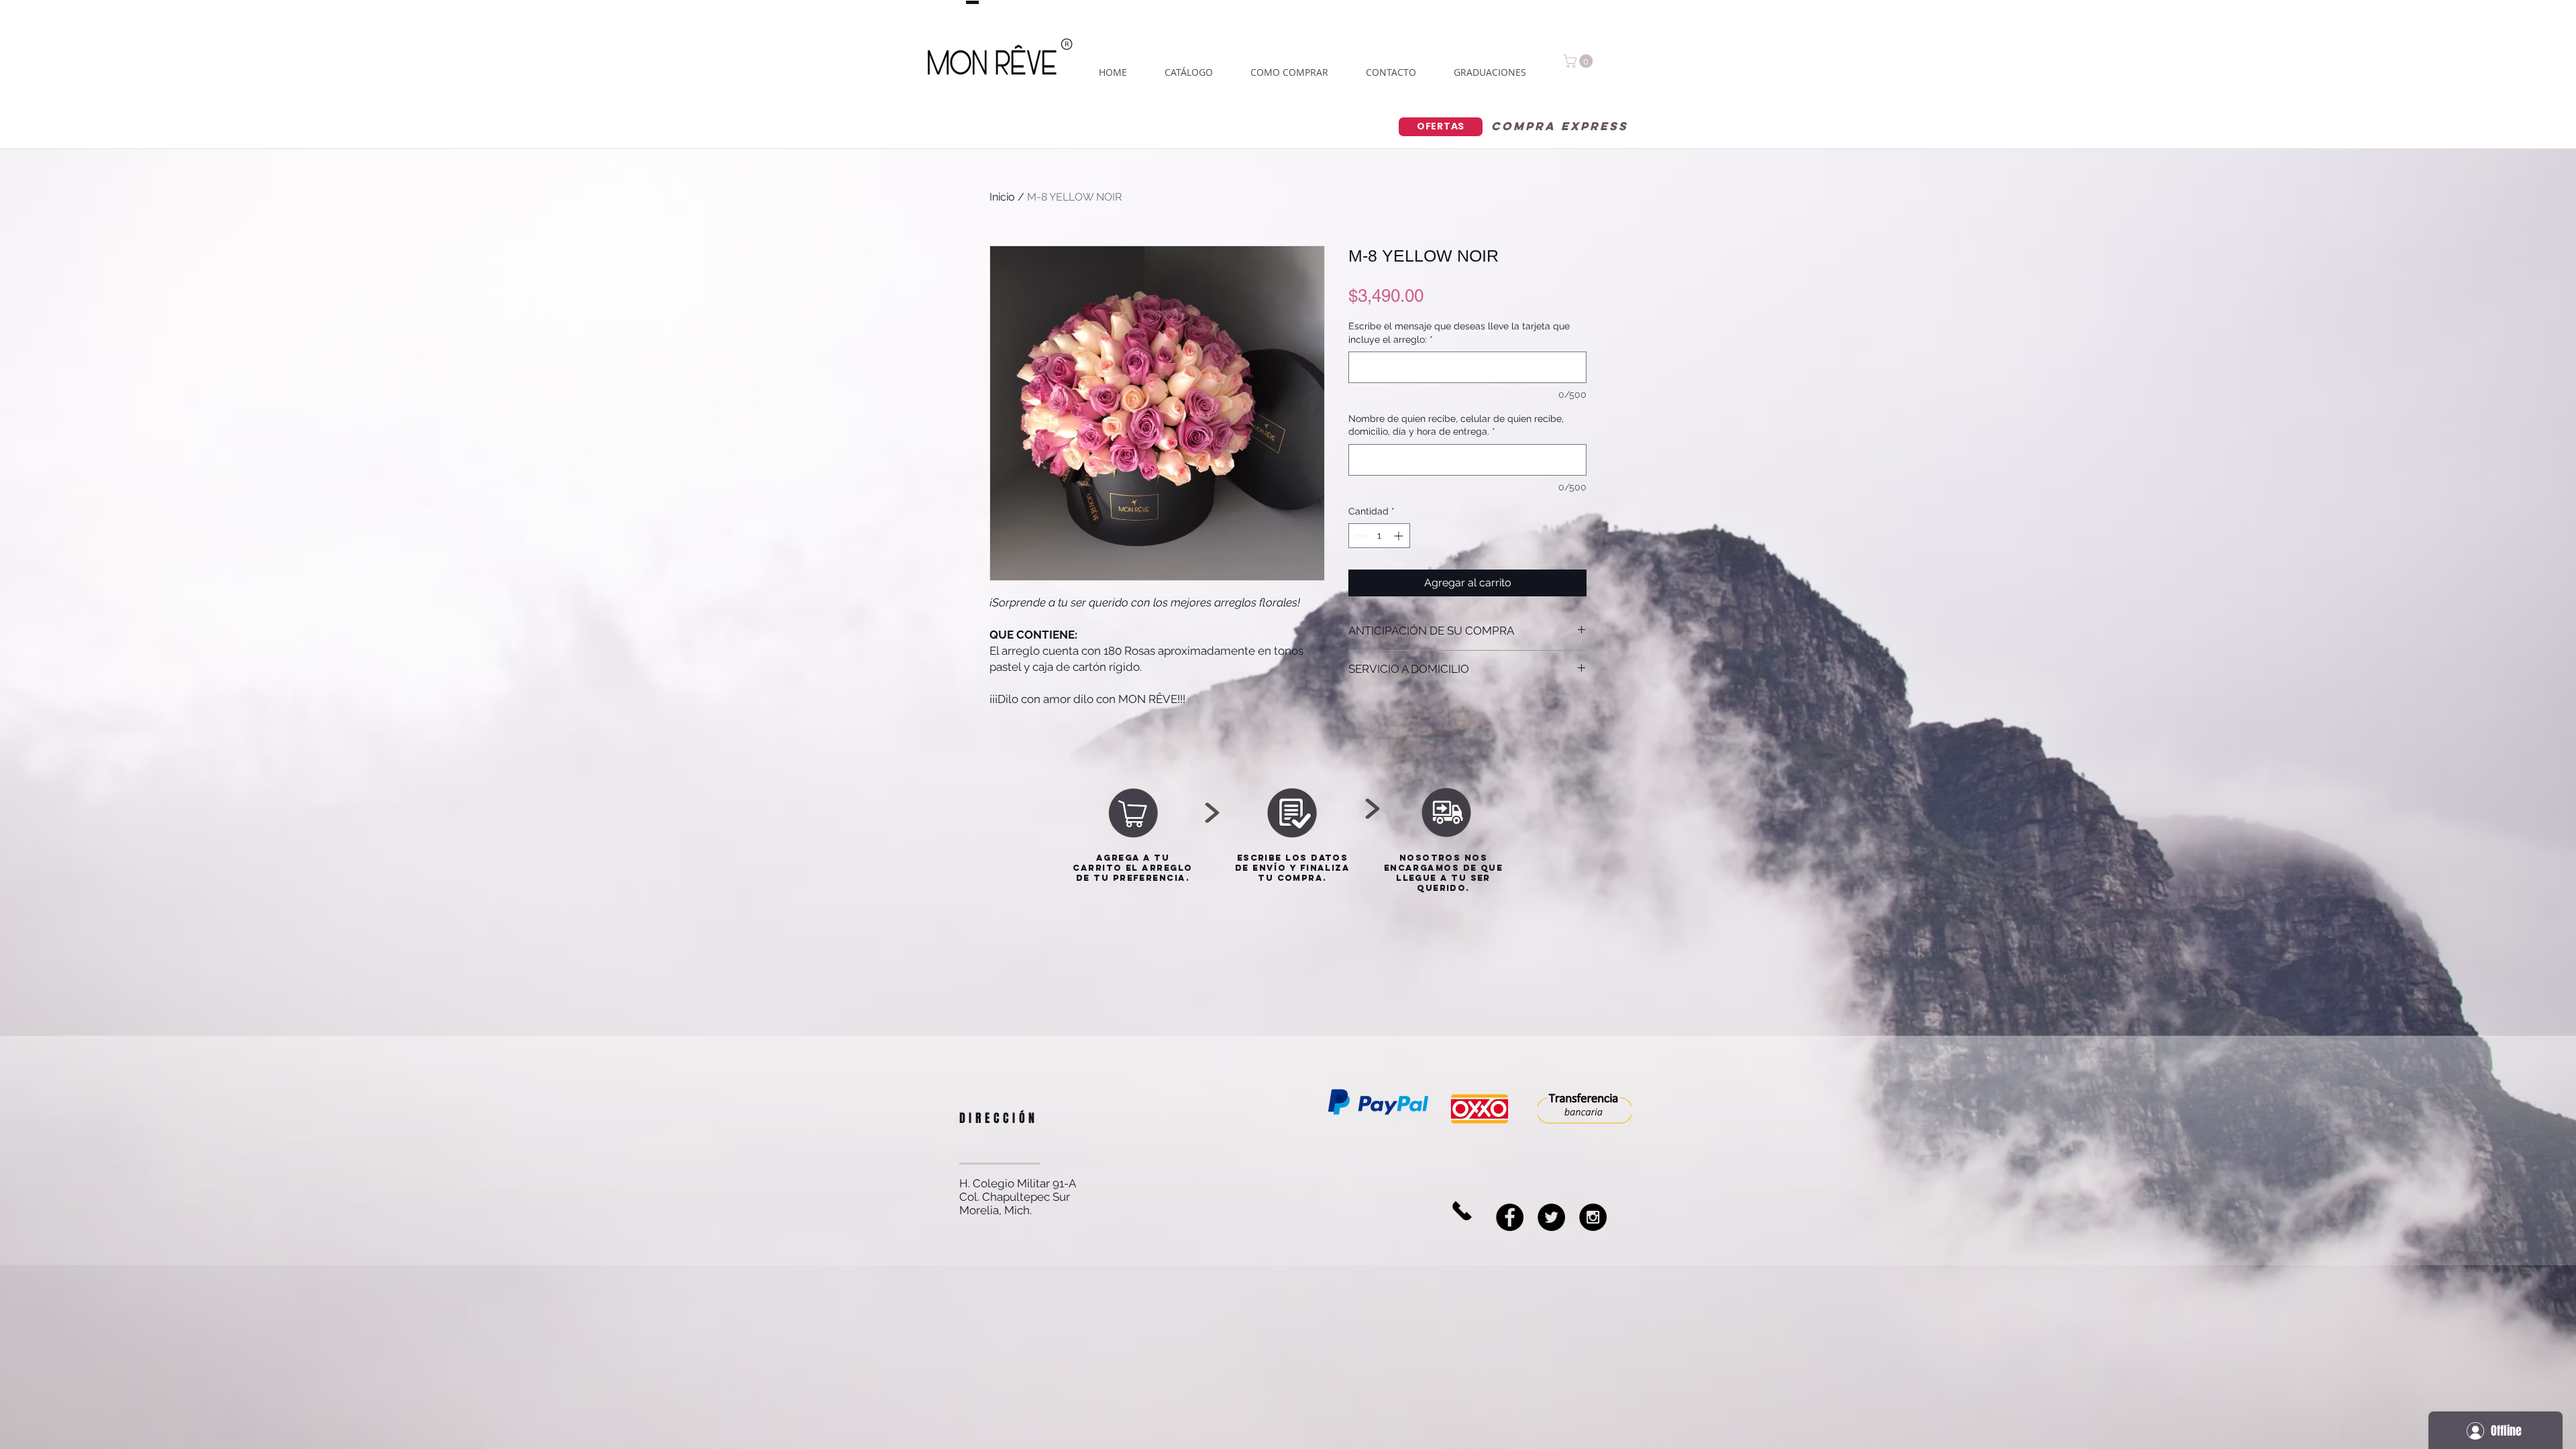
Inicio (1002, 197)
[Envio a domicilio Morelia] (1551, 1217)
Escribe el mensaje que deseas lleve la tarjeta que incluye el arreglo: (1459, 333)
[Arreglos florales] (1593, 1217)
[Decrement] (1359, 536)
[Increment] (1400, 536)
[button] (1579, 61)
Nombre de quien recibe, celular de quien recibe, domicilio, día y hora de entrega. (1456, 425)
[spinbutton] (1379, 536)
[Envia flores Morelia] (1510, 1217)
